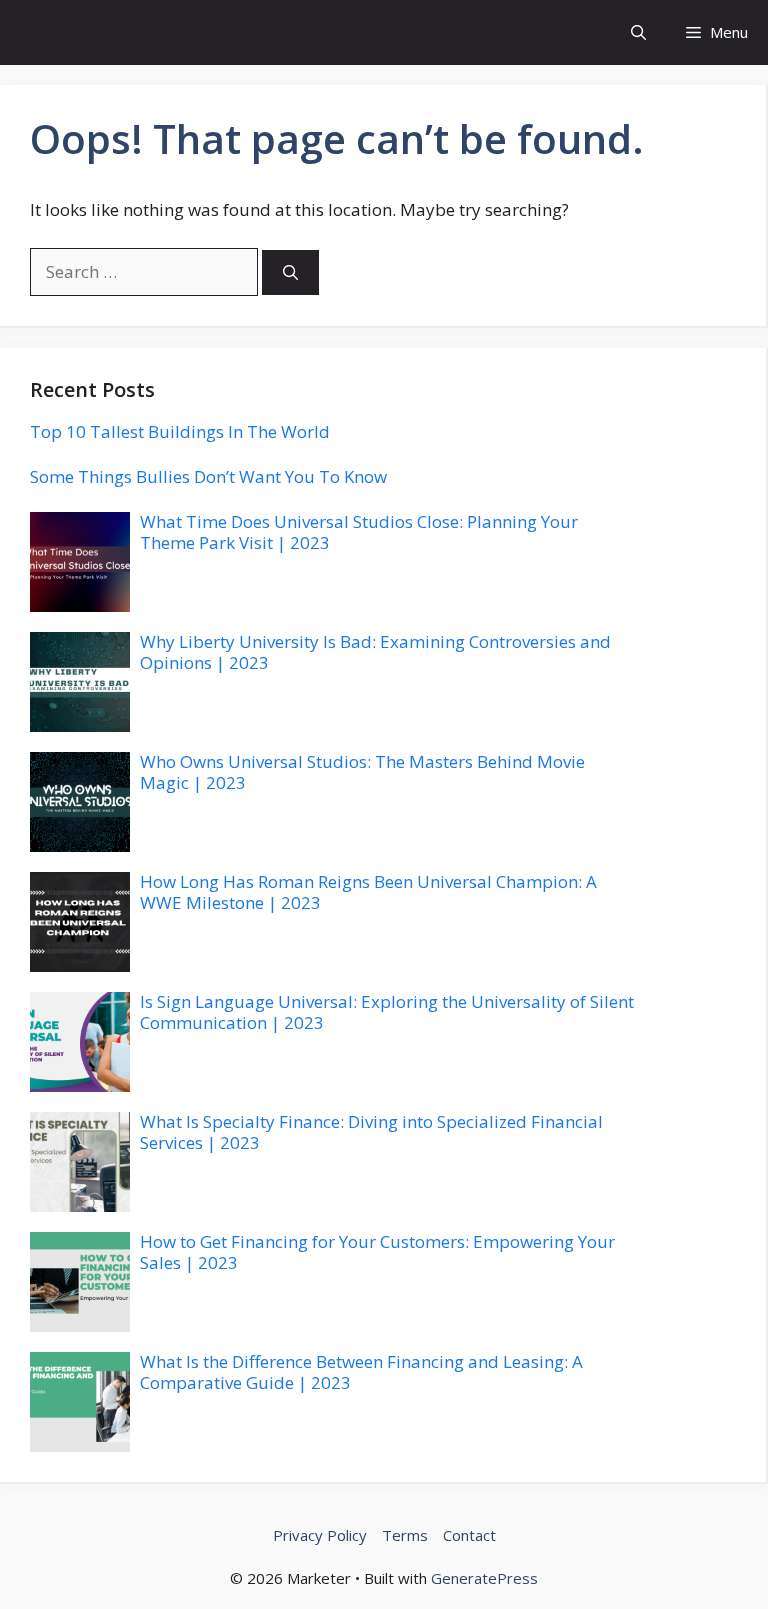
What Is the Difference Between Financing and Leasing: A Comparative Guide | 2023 (361, 1371)
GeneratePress (484, 1578)
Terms (405, 1535)
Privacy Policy (320, 1535)
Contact (469, 1535)
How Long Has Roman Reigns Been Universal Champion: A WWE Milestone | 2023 (368, 891)
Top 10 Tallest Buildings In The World (180, 431)
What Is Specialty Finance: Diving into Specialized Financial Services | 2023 (371, 1131)
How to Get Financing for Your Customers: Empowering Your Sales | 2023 (377, 1251)
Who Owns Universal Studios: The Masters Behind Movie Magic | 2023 (362, 771)
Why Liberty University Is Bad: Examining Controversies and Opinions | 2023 (375, 651)
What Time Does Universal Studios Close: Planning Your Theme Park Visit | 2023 (359, 531)
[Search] (290, 272)
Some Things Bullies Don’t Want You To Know (208, 476)
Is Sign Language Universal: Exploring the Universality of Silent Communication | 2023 (387, 1011)
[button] (638, 32)
